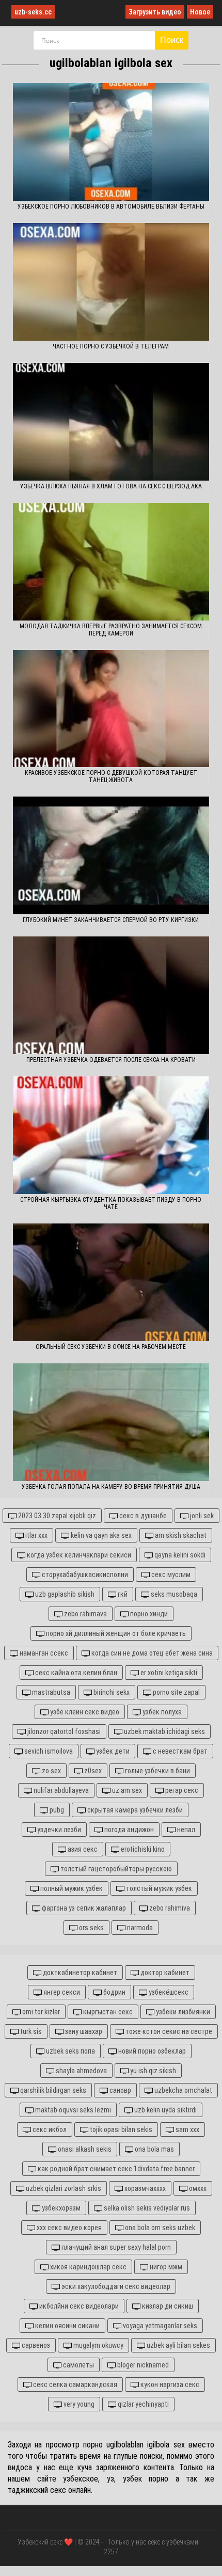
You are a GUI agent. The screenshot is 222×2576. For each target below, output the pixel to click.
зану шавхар (83, 2031)
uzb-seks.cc (33, 12)
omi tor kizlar (40, 2012)
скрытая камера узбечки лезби (134, 1810)
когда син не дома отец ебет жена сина (151, 1653)
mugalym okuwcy (98, 2345)
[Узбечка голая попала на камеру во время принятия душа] (111, 1422)
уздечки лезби (58, 1830)
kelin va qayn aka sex (100, 1535)
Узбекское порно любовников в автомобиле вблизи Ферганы (111, 206)
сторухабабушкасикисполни (84, 1575)
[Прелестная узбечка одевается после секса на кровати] (111, 995)
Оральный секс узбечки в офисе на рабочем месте (111, 1347)
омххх (197, 2188)
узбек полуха (161, 1712)
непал (185, 1830)
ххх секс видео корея (68, 2228)
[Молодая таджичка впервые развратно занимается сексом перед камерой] (111, 562)
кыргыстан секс (107, 2012)
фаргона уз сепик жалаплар (83, 1908)
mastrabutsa (50, 1692)
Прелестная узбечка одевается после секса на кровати (111, 1060)
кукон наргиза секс (169, 2384)
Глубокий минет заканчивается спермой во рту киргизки (111, 920)
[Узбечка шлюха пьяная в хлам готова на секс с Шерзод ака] (111, 422)
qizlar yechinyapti (142, 2404)
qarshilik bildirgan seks (52, 2090)
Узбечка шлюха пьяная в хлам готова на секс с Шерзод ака (111, 486)
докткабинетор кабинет (79, 1973)
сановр (120, 2090)
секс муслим (170, 1575)
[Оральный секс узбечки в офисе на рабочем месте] (111, 1282)
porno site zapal (176, 1692)
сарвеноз (35, 2345)
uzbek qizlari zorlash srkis (63, 2188)
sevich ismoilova (48, 1751)
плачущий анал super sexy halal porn (115, 2247)
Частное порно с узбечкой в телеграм (111, 346)
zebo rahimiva (169, 1908)
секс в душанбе (142, 1516)
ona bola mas (154, 2149)
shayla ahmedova (81, 2071)
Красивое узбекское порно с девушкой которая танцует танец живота (111, 776)
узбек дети (112, 1751)
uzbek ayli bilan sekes (178, 2345)
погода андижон (128, 1830)
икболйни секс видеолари (78, 2306)
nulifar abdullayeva (60, 1790)
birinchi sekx (111, 1692)
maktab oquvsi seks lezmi (72, 2110)
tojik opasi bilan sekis (120, 2129)
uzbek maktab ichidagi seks (164, 1731)
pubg (56, 1810)
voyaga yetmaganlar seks (159, 2326)
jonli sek (201, 1516)
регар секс (181, 1790)
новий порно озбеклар (151, 2051)
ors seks (91, 1928)
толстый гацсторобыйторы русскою (115, 1869)
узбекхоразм (60, 2208)
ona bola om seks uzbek (159, 2228)
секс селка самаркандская (74, 2384)
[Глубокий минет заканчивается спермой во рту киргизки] (111, 855)
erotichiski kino (142, 1849)
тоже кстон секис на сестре (168, 2031)
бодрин (114, 1992)
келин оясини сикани (67, 2326)
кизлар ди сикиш (167, 2306)
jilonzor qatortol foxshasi (63, 1731)
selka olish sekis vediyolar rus (146, 2208)
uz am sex (126, 1790)
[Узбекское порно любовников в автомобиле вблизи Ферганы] (111, 142)
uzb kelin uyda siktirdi (165, 2110)
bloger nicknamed (142, 2365)
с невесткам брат (179, 1751)
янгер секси (61, 1992)
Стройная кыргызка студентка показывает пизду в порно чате (111, 1203)
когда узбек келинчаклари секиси (78, 1555)
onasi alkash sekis (84, 2149)
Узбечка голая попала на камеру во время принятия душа (111, 1487)
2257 (111, 2552)
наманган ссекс (43, 1653)
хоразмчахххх (144, 2188)
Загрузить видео (155, 12)
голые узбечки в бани (157, 1771)
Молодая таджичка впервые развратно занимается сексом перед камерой (111, 630)
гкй (122, 1594)
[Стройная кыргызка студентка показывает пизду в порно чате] (111, 1135)
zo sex (51, 1771)
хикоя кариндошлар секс (88, 2267)
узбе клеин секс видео (84, 1712)
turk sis (30, 2031)
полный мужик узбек (71, 1888)
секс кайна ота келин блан (75, 1673)
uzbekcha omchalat (183, 2090)
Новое (200, 12)
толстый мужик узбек (158, 1888)
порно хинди (148, 1614)
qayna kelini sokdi (179, 1555)
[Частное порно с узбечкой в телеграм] (111, 282)
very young (78, 2404)
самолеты (78, 2365)
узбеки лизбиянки (182, 2012)
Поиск (172, 40)
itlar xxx (36, 1535)
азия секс (82, 1849)
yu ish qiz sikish (152, 2071)
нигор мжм (165, 2267)
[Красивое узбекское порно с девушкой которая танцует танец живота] (111, 709)
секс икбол (49, 2129)
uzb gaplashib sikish (64, 1594)
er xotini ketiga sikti (168, 1673)
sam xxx (187, 2129)
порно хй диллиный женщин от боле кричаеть (115, 1633)
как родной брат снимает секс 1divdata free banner (115, 2169)
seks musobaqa (173, 1594)
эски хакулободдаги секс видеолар (115, 2286)
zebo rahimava (85, 1614)
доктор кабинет (164, 1973)
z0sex (92, 1771)
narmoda (139, 1928)
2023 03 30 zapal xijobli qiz (56, 1516)
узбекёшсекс (168, 1992)
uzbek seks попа (70, 2051)
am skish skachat (180, 1535)
